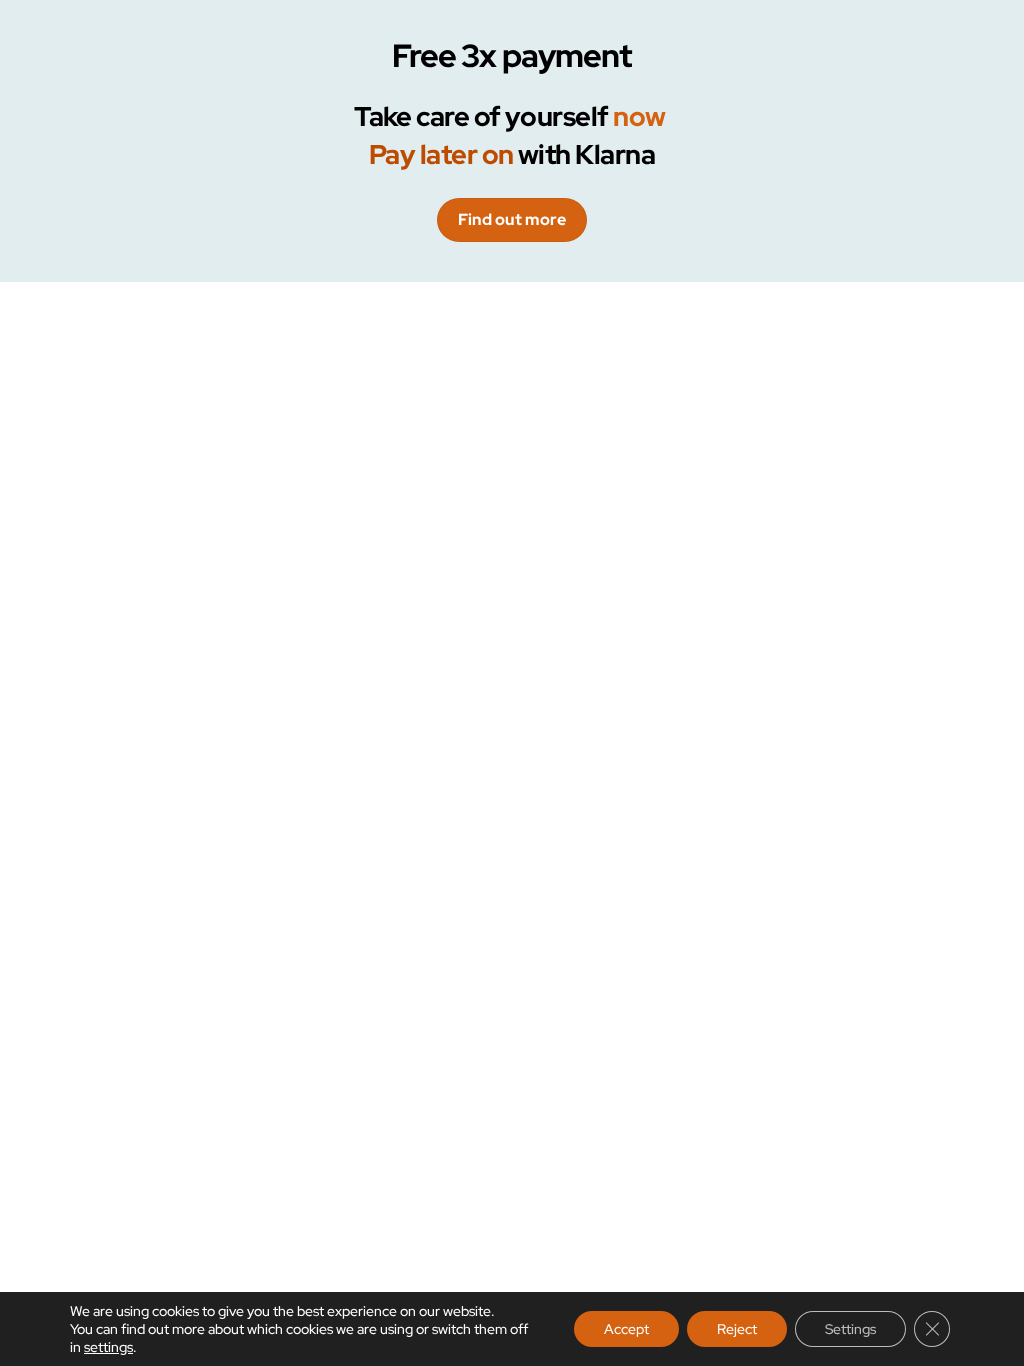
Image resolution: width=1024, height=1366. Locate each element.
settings (108, 1347)
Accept (626, 1329)
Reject (737, 1329)
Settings (850, 1329)
